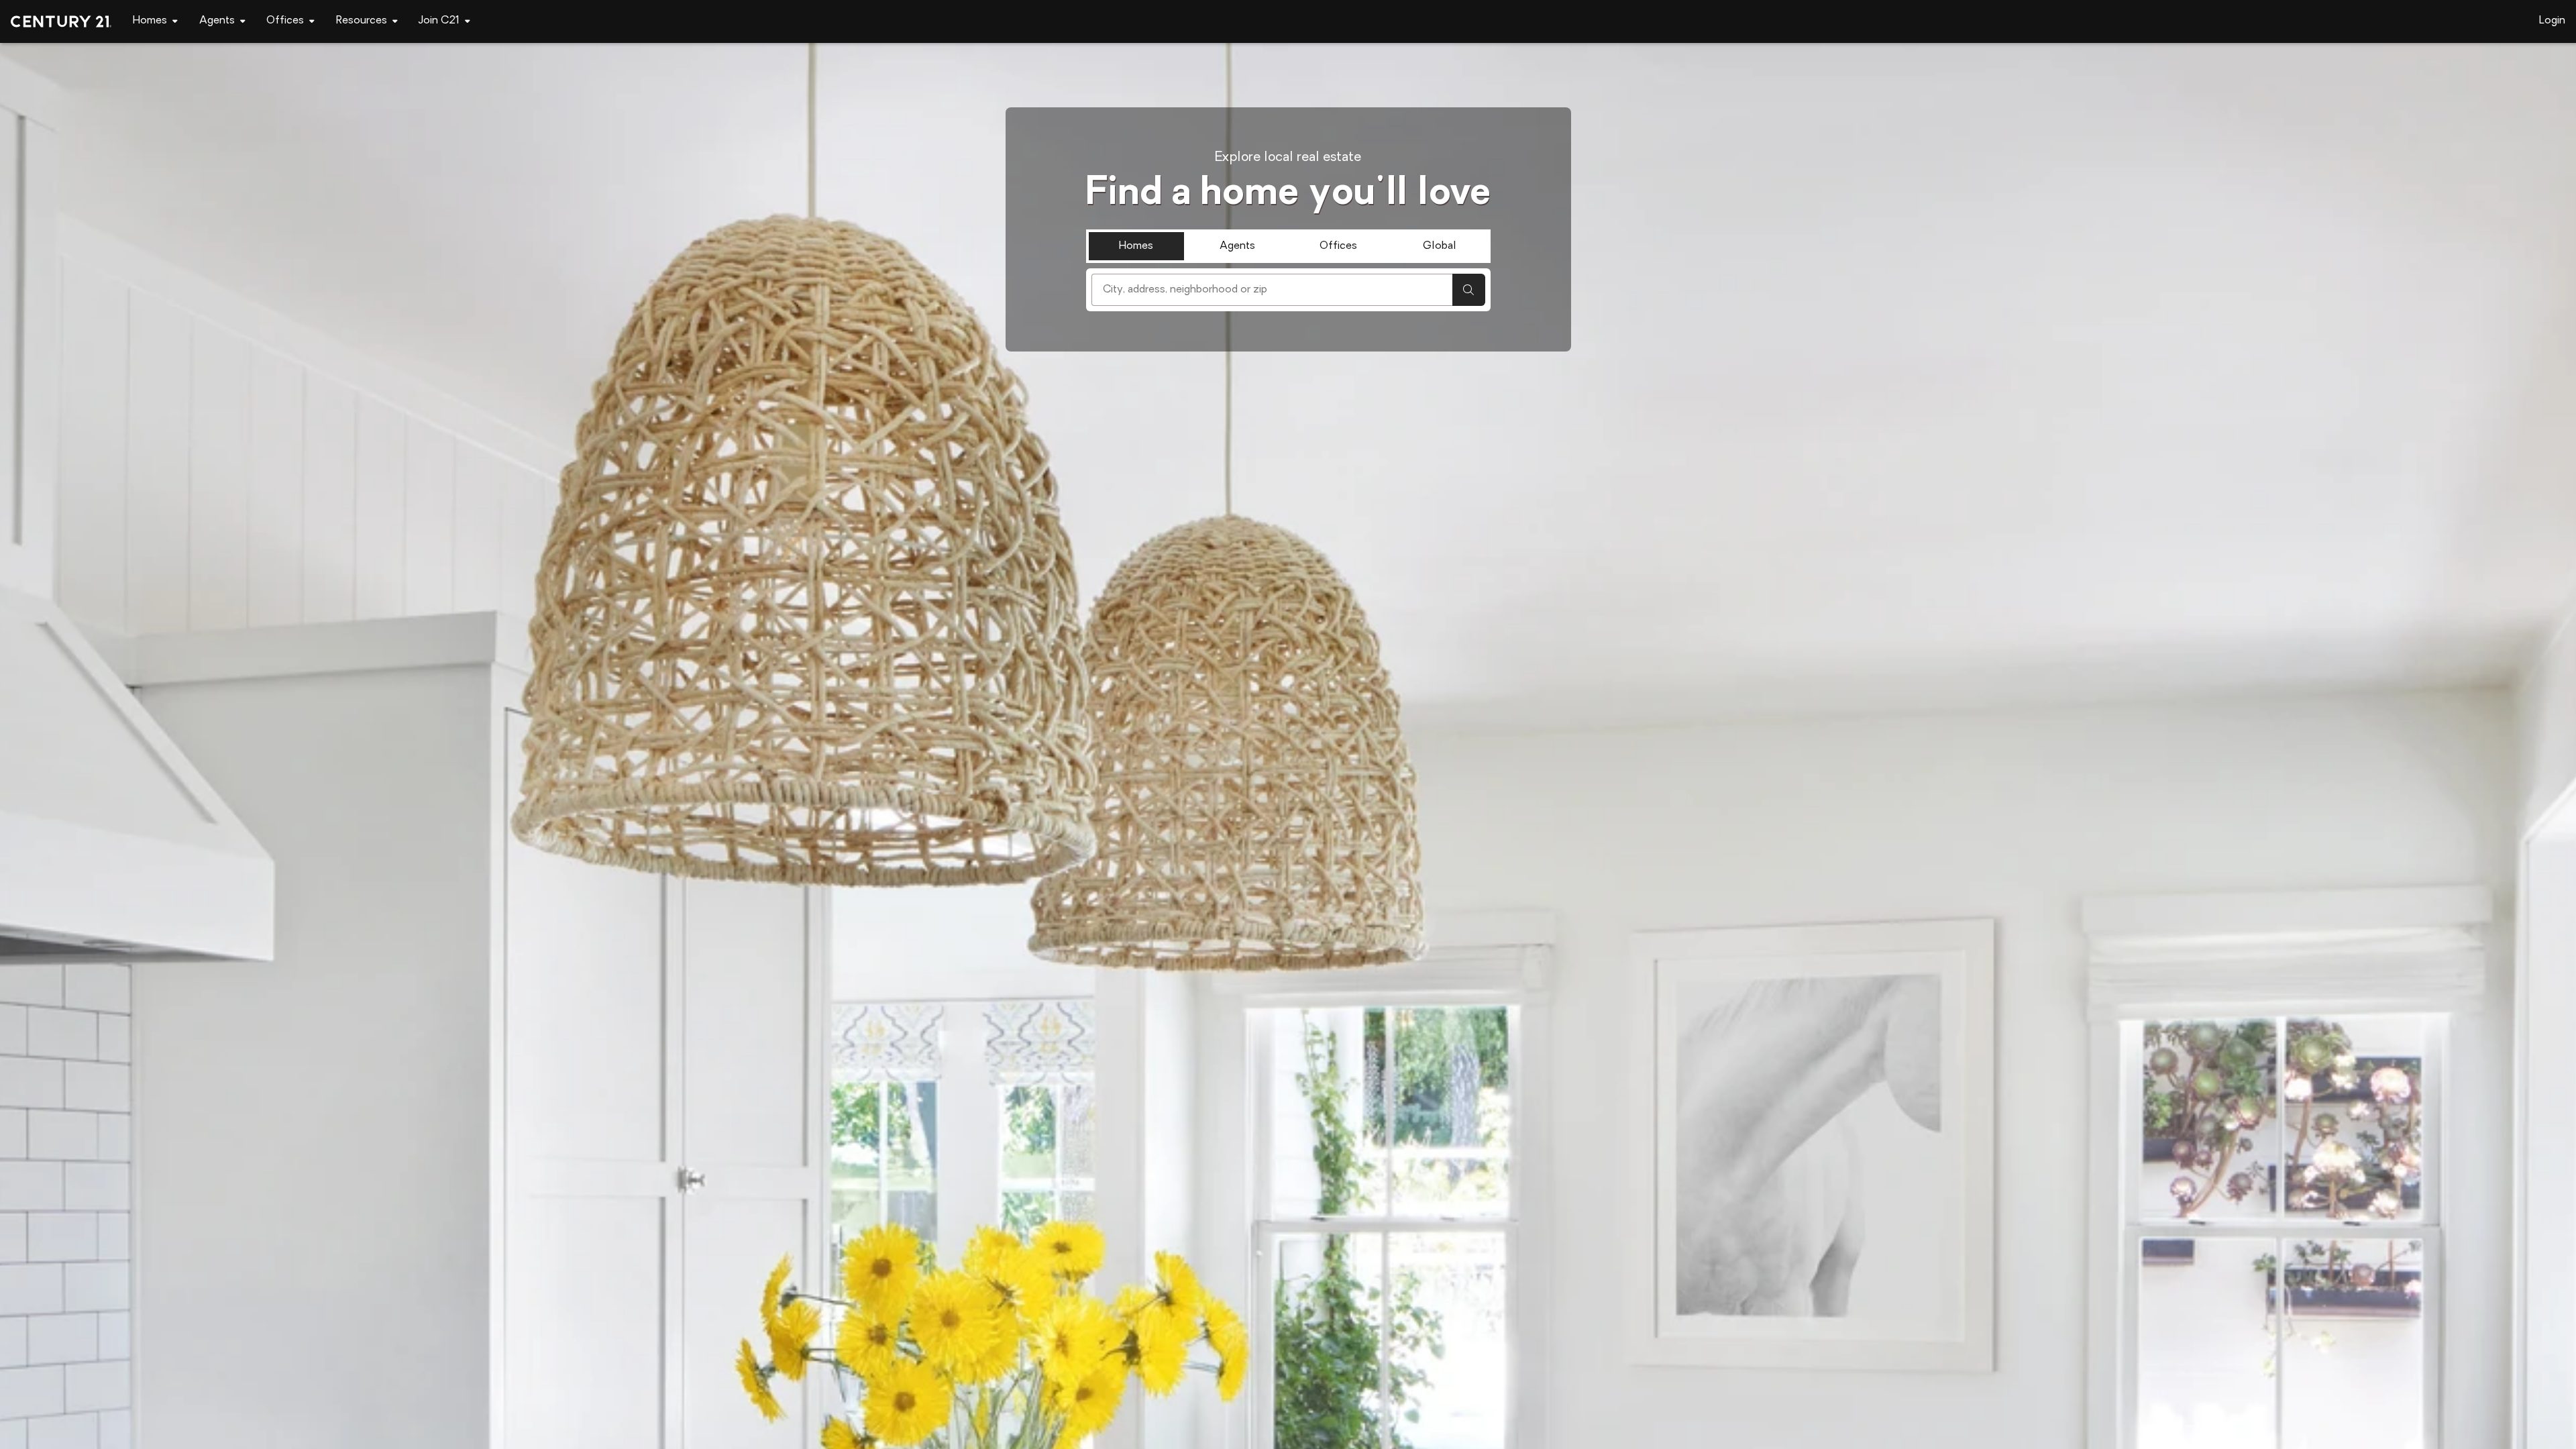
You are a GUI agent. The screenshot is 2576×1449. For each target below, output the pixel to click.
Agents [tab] (1237, 246)
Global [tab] (1440, 246)
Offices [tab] (1338, 246)
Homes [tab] (1136, 246)
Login (2552, 21)
